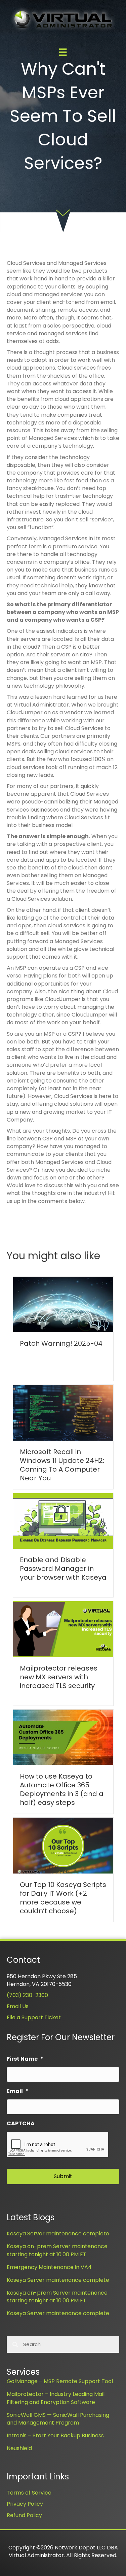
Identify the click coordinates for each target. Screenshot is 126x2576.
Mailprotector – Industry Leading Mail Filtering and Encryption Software (56, 2398)
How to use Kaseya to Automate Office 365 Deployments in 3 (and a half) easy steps (62, 1789)
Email (18, 2091)
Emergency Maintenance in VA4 (49, 2267)
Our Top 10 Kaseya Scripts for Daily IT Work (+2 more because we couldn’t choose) (63, 1898)
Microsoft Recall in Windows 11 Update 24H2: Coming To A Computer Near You (62, 1465)
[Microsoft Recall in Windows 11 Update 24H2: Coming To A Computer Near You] (63, 1412)
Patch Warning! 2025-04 (61, 1343)
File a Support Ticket (34, 2017)
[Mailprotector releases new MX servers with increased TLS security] (63, 1629)
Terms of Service (29, 2493)
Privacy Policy (25, 2504)
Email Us (18, 2006)
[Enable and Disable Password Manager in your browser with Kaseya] (63, 1521)
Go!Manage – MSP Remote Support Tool (60, 2381)
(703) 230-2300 (27, 1995)
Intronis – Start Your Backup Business (55, 2435)
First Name (25, 2059)
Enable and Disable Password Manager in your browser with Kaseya (63, 1569)
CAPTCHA (21, 2124)
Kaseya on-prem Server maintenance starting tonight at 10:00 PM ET (57, 2250)
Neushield (19, 2448)
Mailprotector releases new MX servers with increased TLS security (59, 1677)
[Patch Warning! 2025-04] (63, 1304)
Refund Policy (24, 2515)
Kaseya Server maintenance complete (58, 2234)
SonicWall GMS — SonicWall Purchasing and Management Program (58, 2419)
